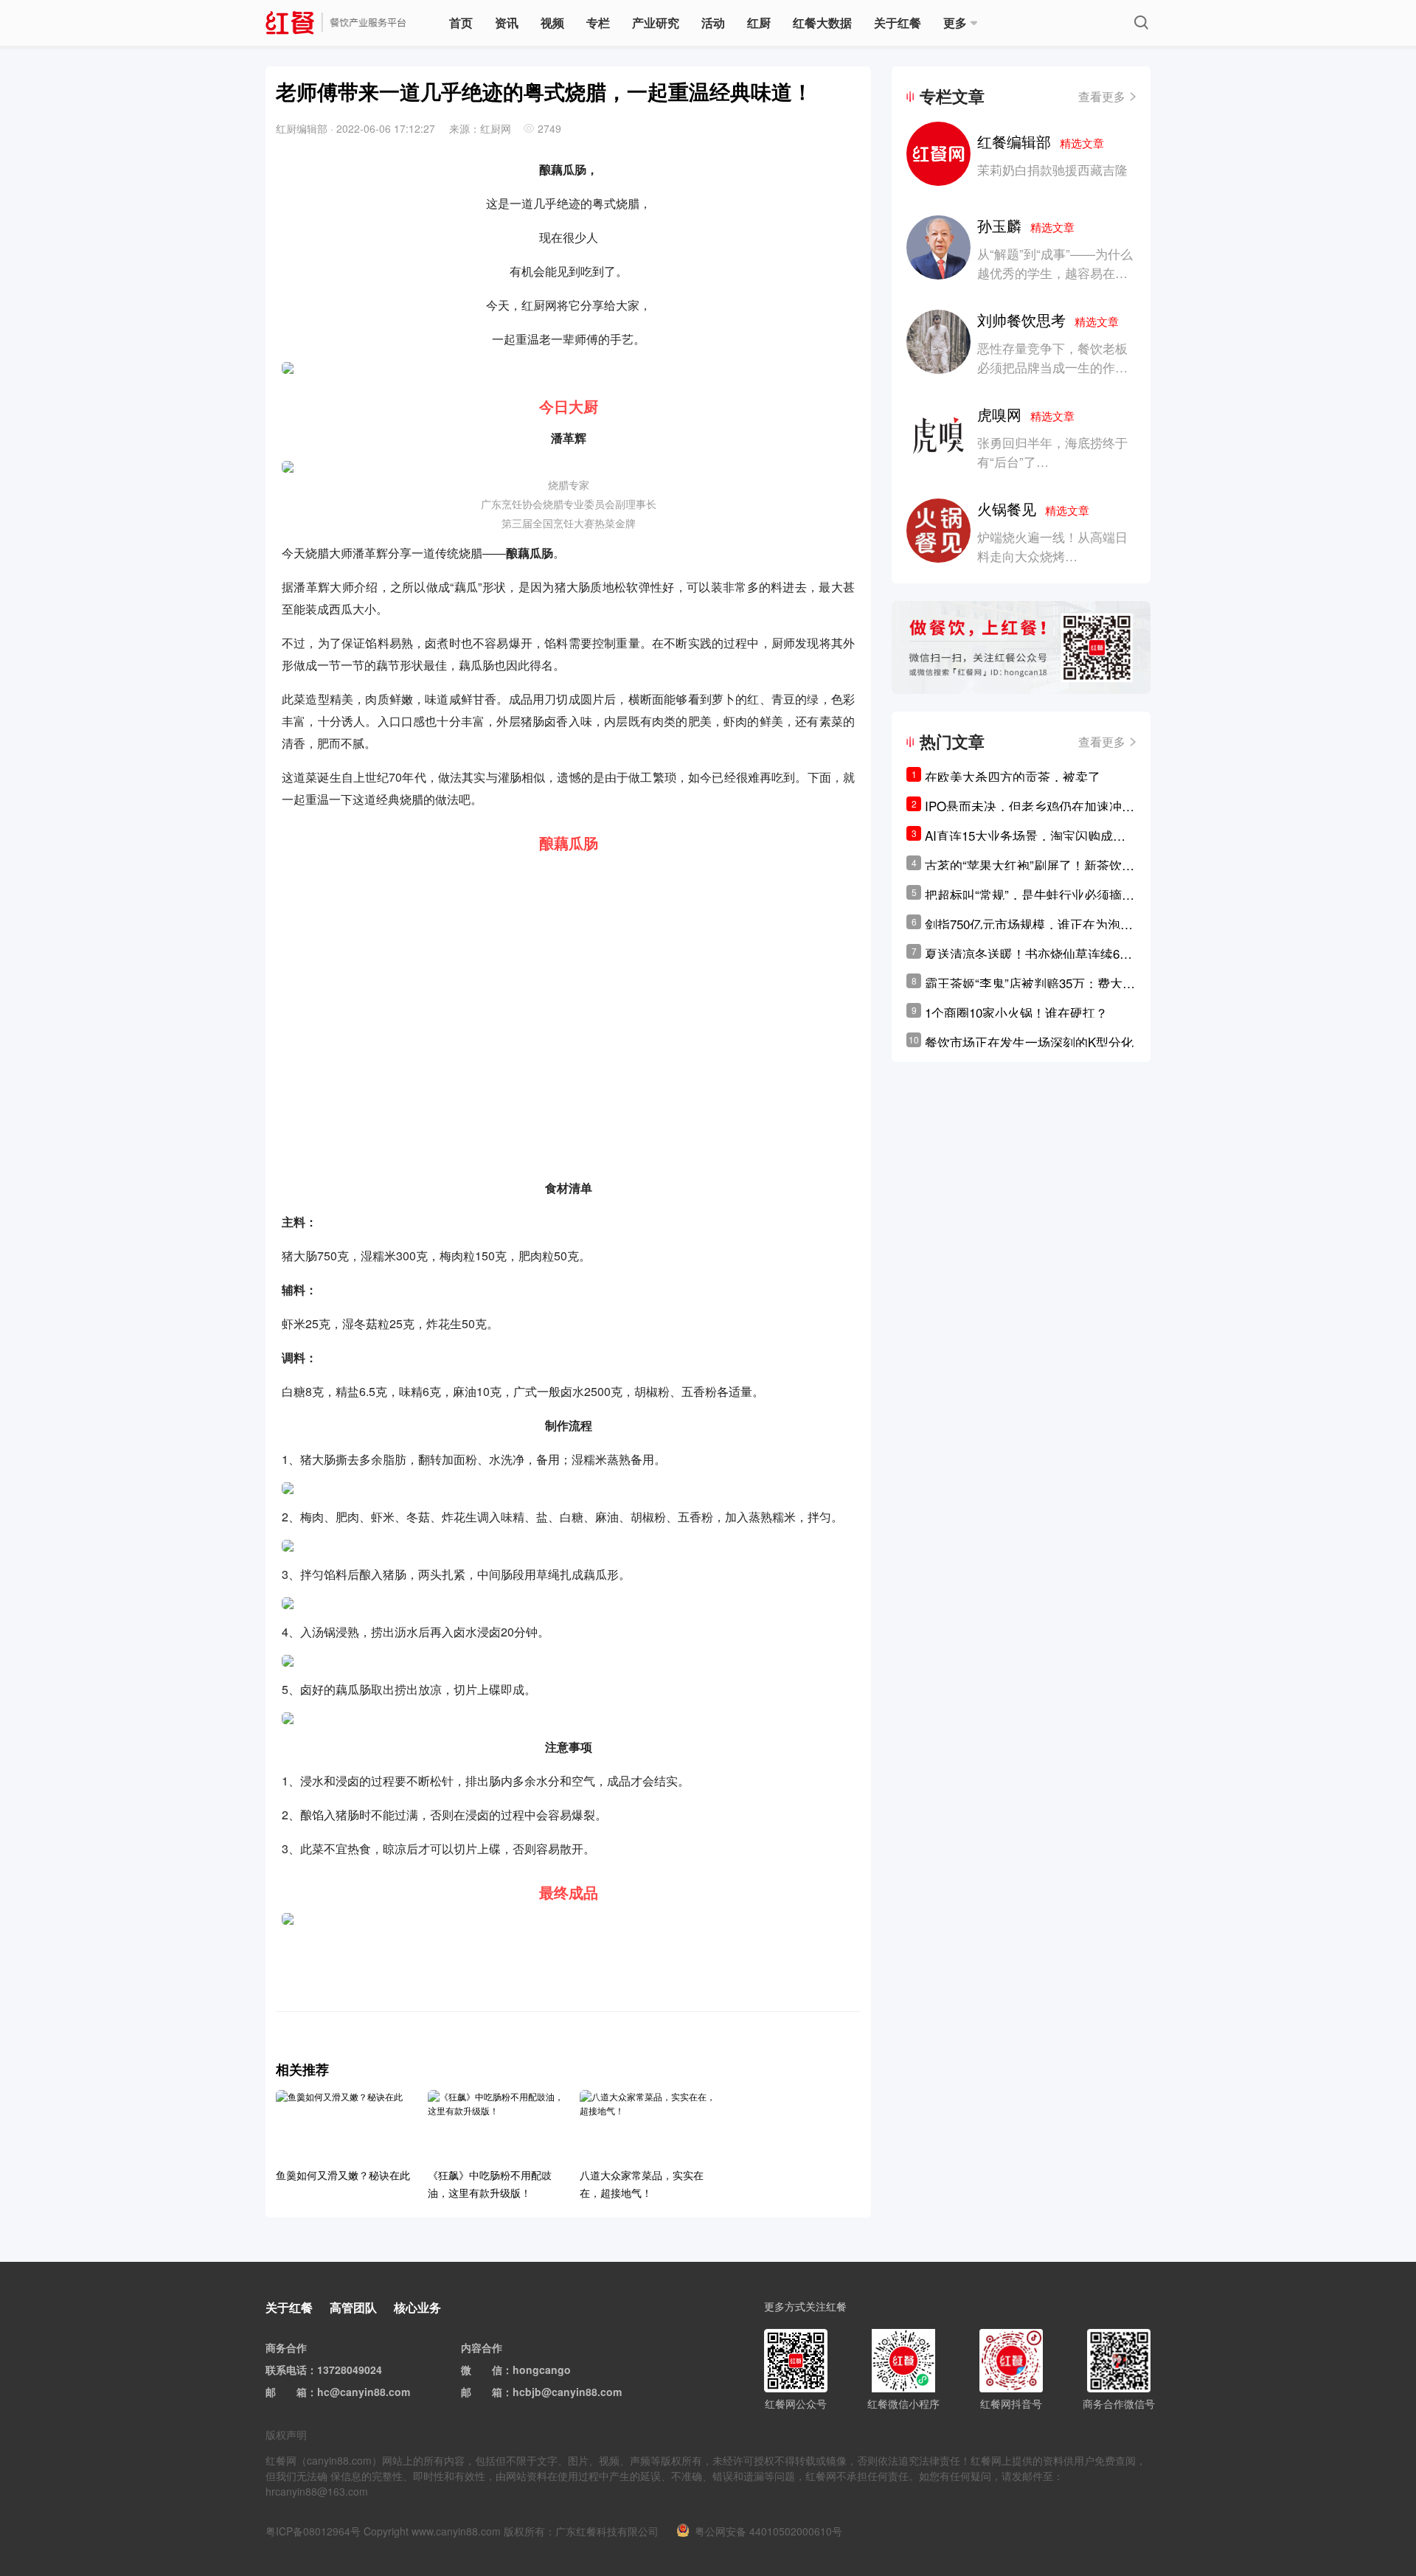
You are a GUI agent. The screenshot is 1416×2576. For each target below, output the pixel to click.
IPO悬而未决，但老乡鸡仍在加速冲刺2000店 (1030, 806)
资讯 (507, 22)
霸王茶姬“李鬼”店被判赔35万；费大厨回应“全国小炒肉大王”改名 (1030, 983)
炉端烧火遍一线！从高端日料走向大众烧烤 (1052, 546)
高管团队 (353, 2307)
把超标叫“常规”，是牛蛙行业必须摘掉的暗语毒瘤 (1030, 895)
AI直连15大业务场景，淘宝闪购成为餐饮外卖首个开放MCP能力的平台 (1025, 836)
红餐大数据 (822, 22)
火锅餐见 (1033, 508)
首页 (461, 22)
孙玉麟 (1026, 225)
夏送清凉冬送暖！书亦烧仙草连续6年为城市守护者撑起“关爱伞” (1028, 954)
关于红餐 (898, 22)
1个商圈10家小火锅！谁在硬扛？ (1016, 1012)
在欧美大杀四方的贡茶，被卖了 (1013, 776)
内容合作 (482, 2347)
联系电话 (286, 2370)
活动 (713, 22)
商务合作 (286, 2347)
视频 (552, 22)
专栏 (598, 22)
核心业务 (417, 2307)
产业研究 (656, 22)
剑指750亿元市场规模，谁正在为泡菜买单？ (1029, 924)
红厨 (759, 22)
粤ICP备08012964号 (313, 2531)
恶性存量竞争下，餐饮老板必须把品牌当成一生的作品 (1052, 357)
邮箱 (296, 2392)
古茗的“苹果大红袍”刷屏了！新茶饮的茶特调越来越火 (1030, 865)
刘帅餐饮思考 (1048, 320)
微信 (492, 2370)
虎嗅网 (1026, 414)
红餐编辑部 (1041, 141)
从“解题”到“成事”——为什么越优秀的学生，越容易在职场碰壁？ (1055, 272)
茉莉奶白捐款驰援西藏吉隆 (1052, 169)
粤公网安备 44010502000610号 (768, 2531)
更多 (955, 22)
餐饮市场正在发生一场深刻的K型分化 (1029, 1042)
